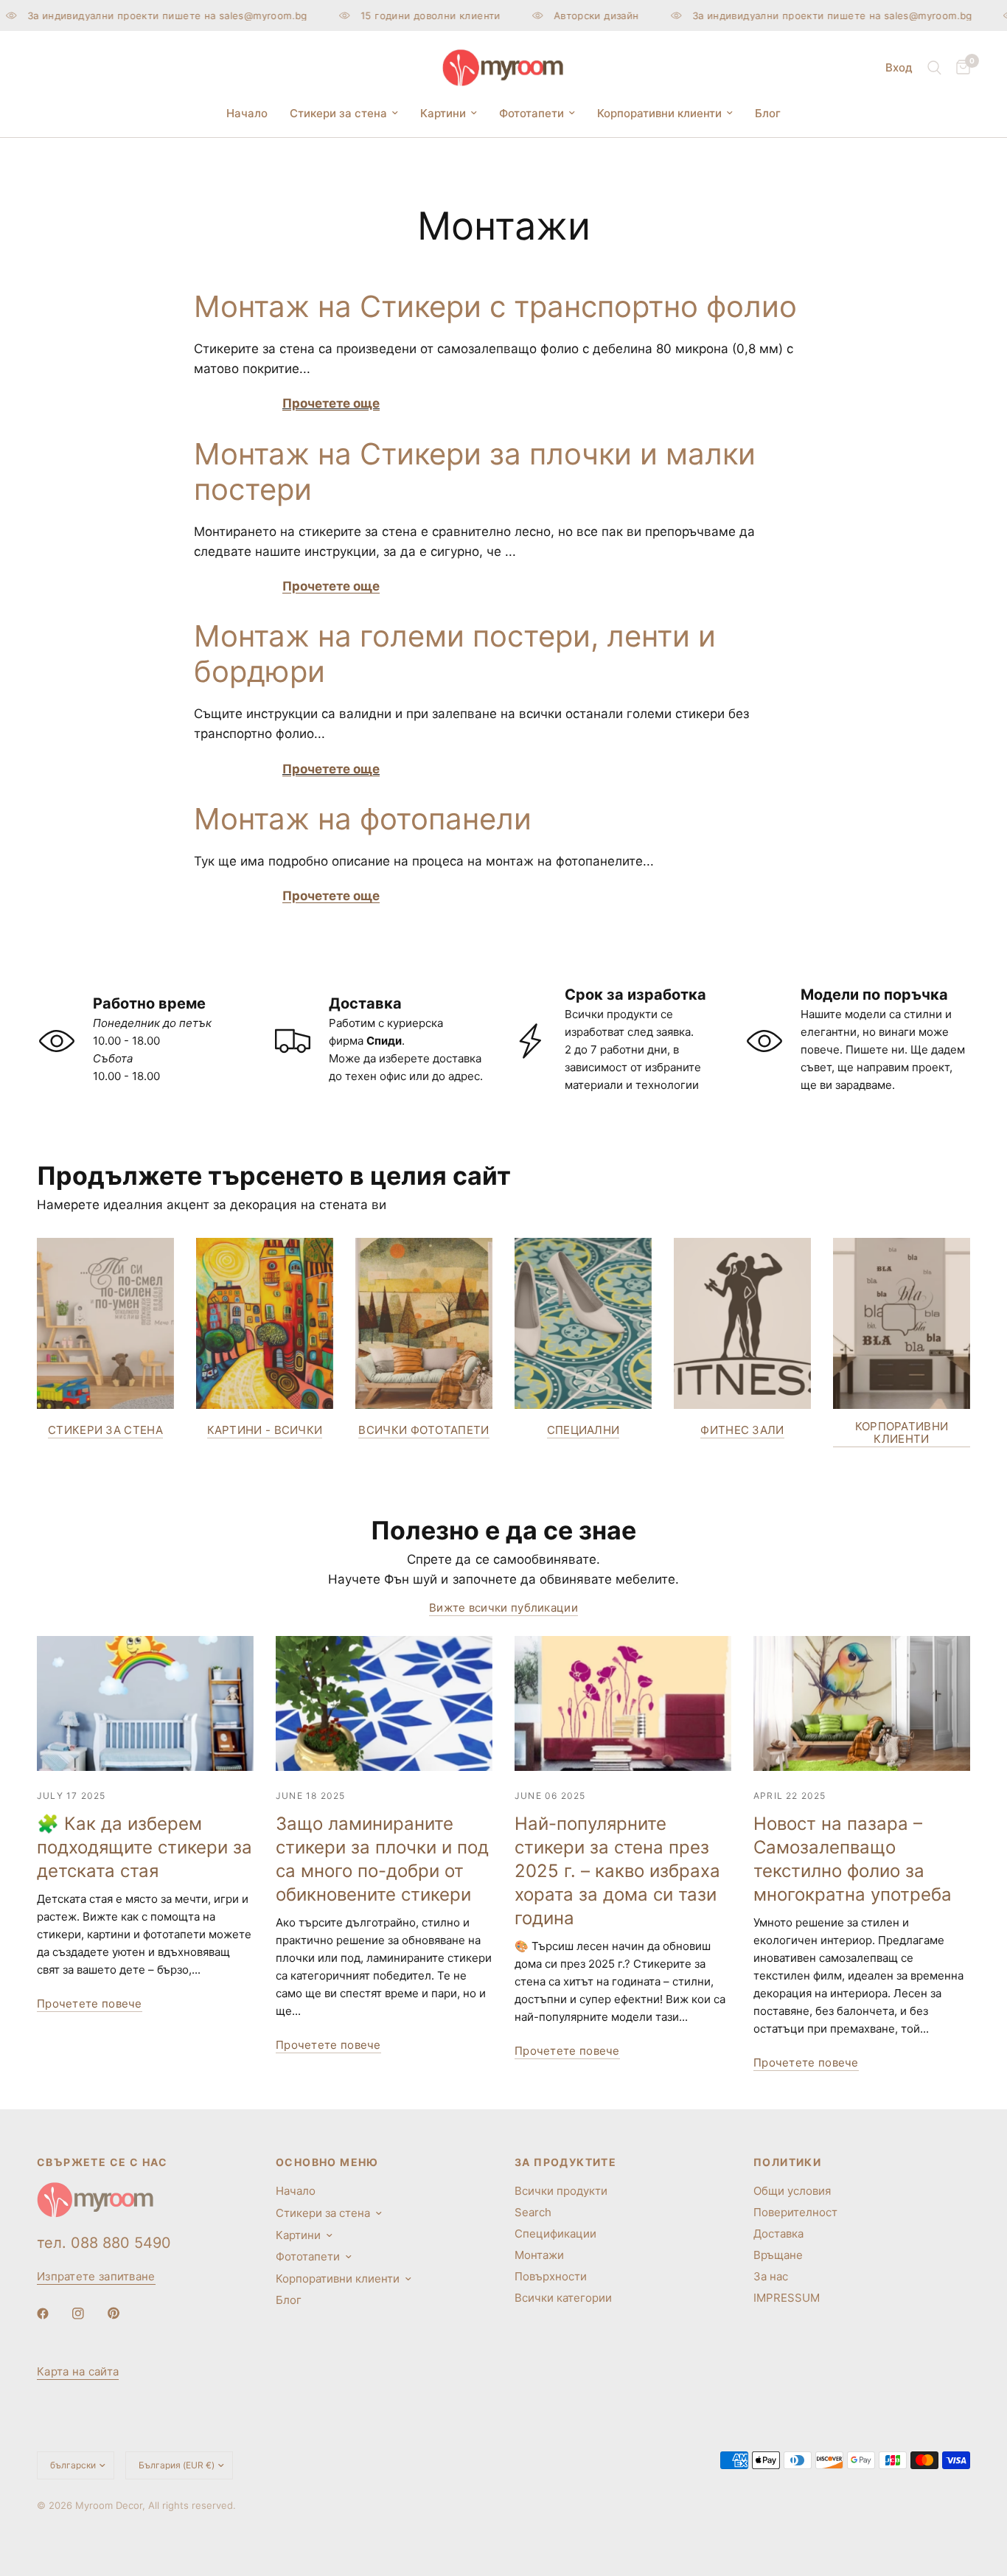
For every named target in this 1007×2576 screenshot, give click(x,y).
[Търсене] (934, 68)
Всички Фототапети (424, 1430)
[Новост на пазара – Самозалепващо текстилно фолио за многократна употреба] (862, 1704)
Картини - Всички (265, 1430)
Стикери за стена (338, 113)
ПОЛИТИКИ (787, 2162)
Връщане (778, 2255)
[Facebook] (53, 2314)
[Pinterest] (124, 2314)
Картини (443, 113)
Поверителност (795, 2212)
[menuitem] (247, 114)
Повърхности (551, 2276)
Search (533, 2212)
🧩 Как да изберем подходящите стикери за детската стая (144, 1847)
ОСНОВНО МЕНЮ (327, 2162)
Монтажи (539, 2255)
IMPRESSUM (787, 2298)
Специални (583, 1430)
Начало (247, 113)
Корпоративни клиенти (659, 113)
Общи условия (792, 2191)
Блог (768, 113)
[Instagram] (88, 2314)
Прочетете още (331, 403)
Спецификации (555, 2234)
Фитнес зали (742, 1430)
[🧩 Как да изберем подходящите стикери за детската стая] (145, 1704)
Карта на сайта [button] (78, 2371)
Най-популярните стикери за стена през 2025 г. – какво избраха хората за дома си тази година (617, 1871)
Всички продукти (561, 2191)
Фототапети (532, 113)
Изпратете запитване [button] (96, 2276)
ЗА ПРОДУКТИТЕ (565, 2162)
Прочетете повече (90, 2004)
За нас (771, 2276)
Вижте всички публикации (503, 1608)
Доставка (778, 2234)
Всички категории (563, 2298)
